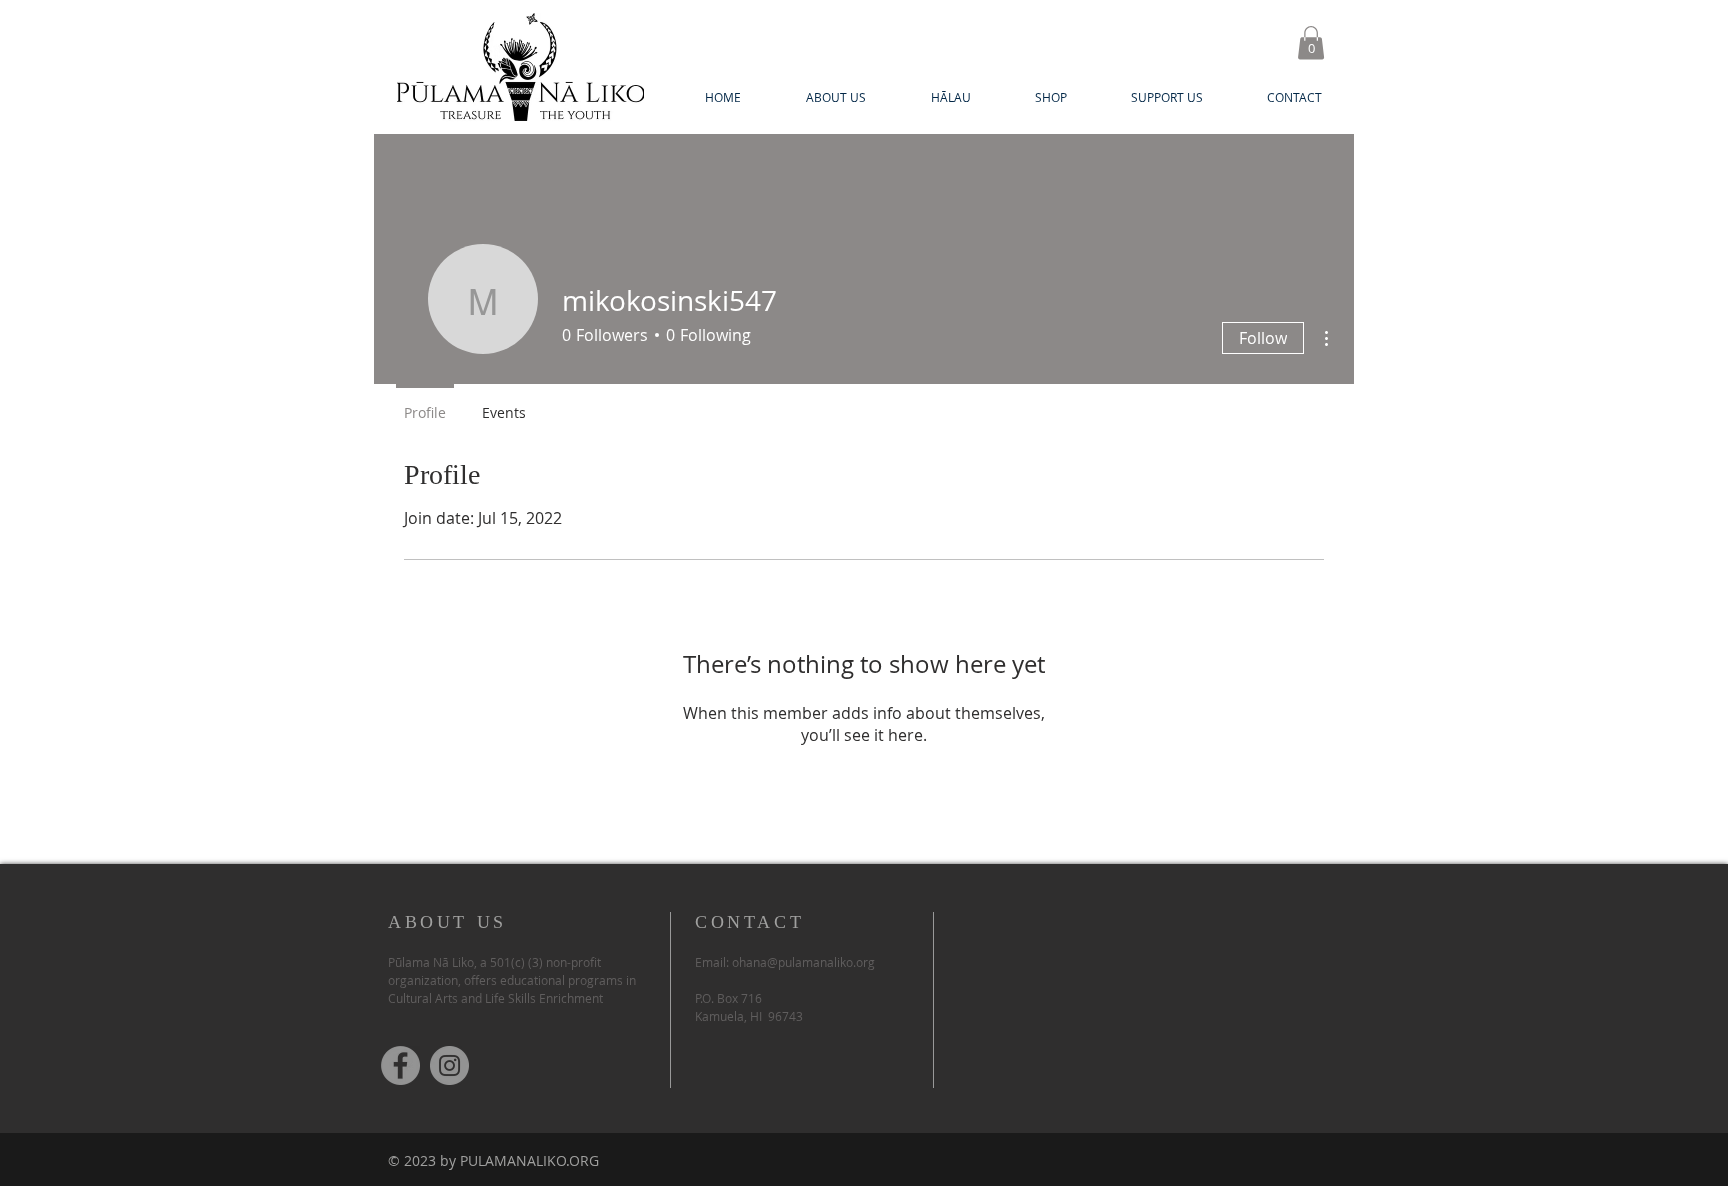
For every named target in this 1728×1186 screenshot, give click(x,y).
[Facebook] (400, 1065)
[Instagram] (449, 1065)
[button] (1311, 42)
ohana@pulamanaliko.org (803, 962)
